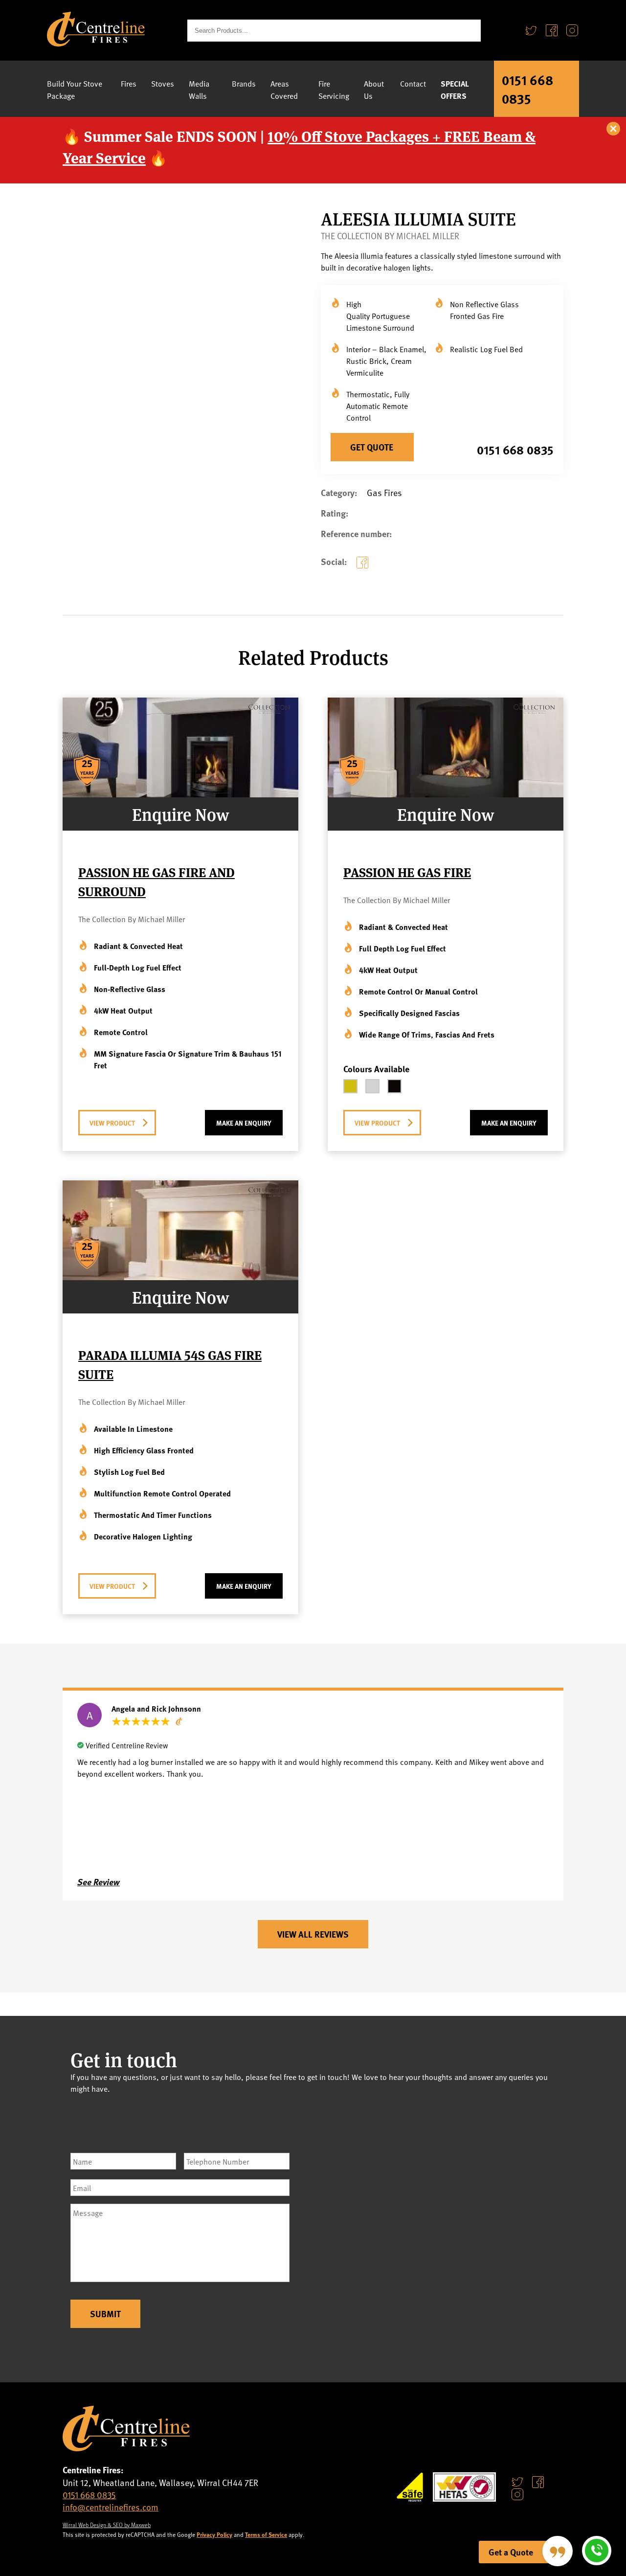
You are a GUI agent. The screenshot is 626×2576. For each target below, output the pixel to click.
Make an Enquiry (244, 1123)
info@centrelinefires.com (111, 2507)
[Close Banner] (614, 129)
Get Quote (372, 447)
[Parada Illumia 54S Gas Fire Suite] (180, 1277)
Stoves (163, 83)
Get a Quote (511, 2552)
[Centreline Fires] (96, 43)
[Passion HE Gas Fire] (446, 794)
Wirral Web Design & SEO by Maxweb (107, 2525)
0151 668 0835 (527, 89)
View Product (112, 1123)
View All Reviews (313, 1934)
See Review (99, 1882)
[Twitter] (531, 31)
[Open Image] (283, 456)
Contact (413, 83)
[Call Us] (597, 2551)
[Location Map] (442, 2229)
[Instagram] (572, 31)
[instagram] (517, 2494)
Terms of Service (266, 2534)
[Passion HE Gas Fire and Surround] (180, 794)
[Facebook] (552, 31)
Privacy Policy (214, 2534)
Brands (244, 83)
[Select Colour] (350, 1086)
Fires (129, 83)
